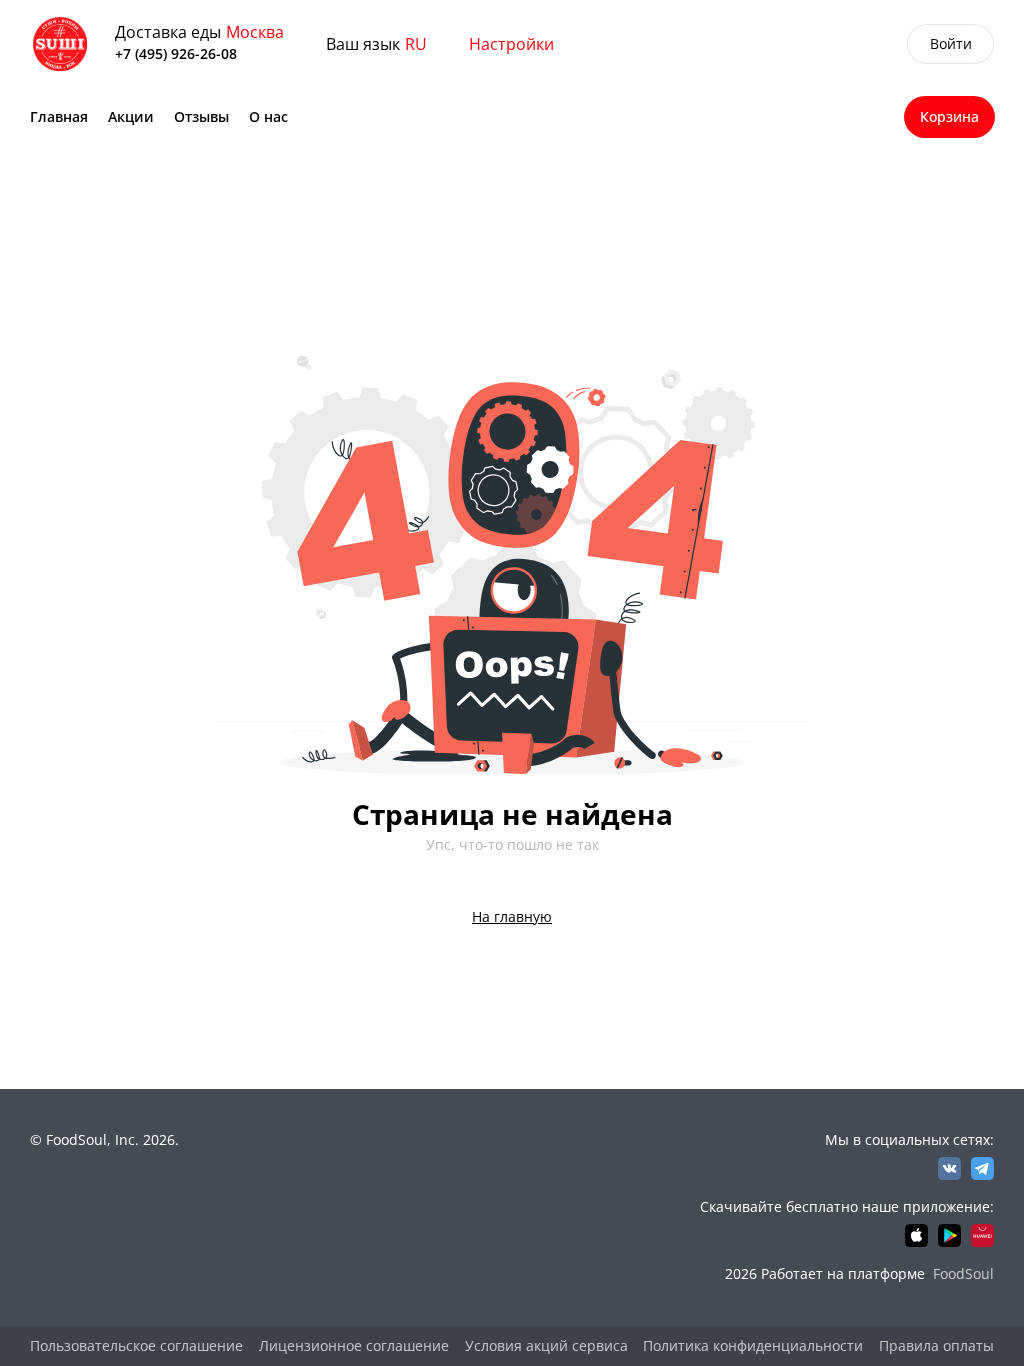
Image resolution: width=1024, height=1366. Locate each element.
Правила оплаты (936, 1345)
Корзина (949, 116)
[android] (949, 1235)
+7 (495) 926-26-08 (176, 53)
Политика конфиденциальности (753, 1345)
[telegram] (982, 1168)
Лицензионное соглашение (354, 1345)
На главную (512, 916)
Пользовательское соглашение (136, 1345)
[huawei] (982, 1235)
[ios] (916, 1235)
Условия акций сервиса (546, 1345)
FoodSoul (963, 1273)
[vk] (949, 1168)
